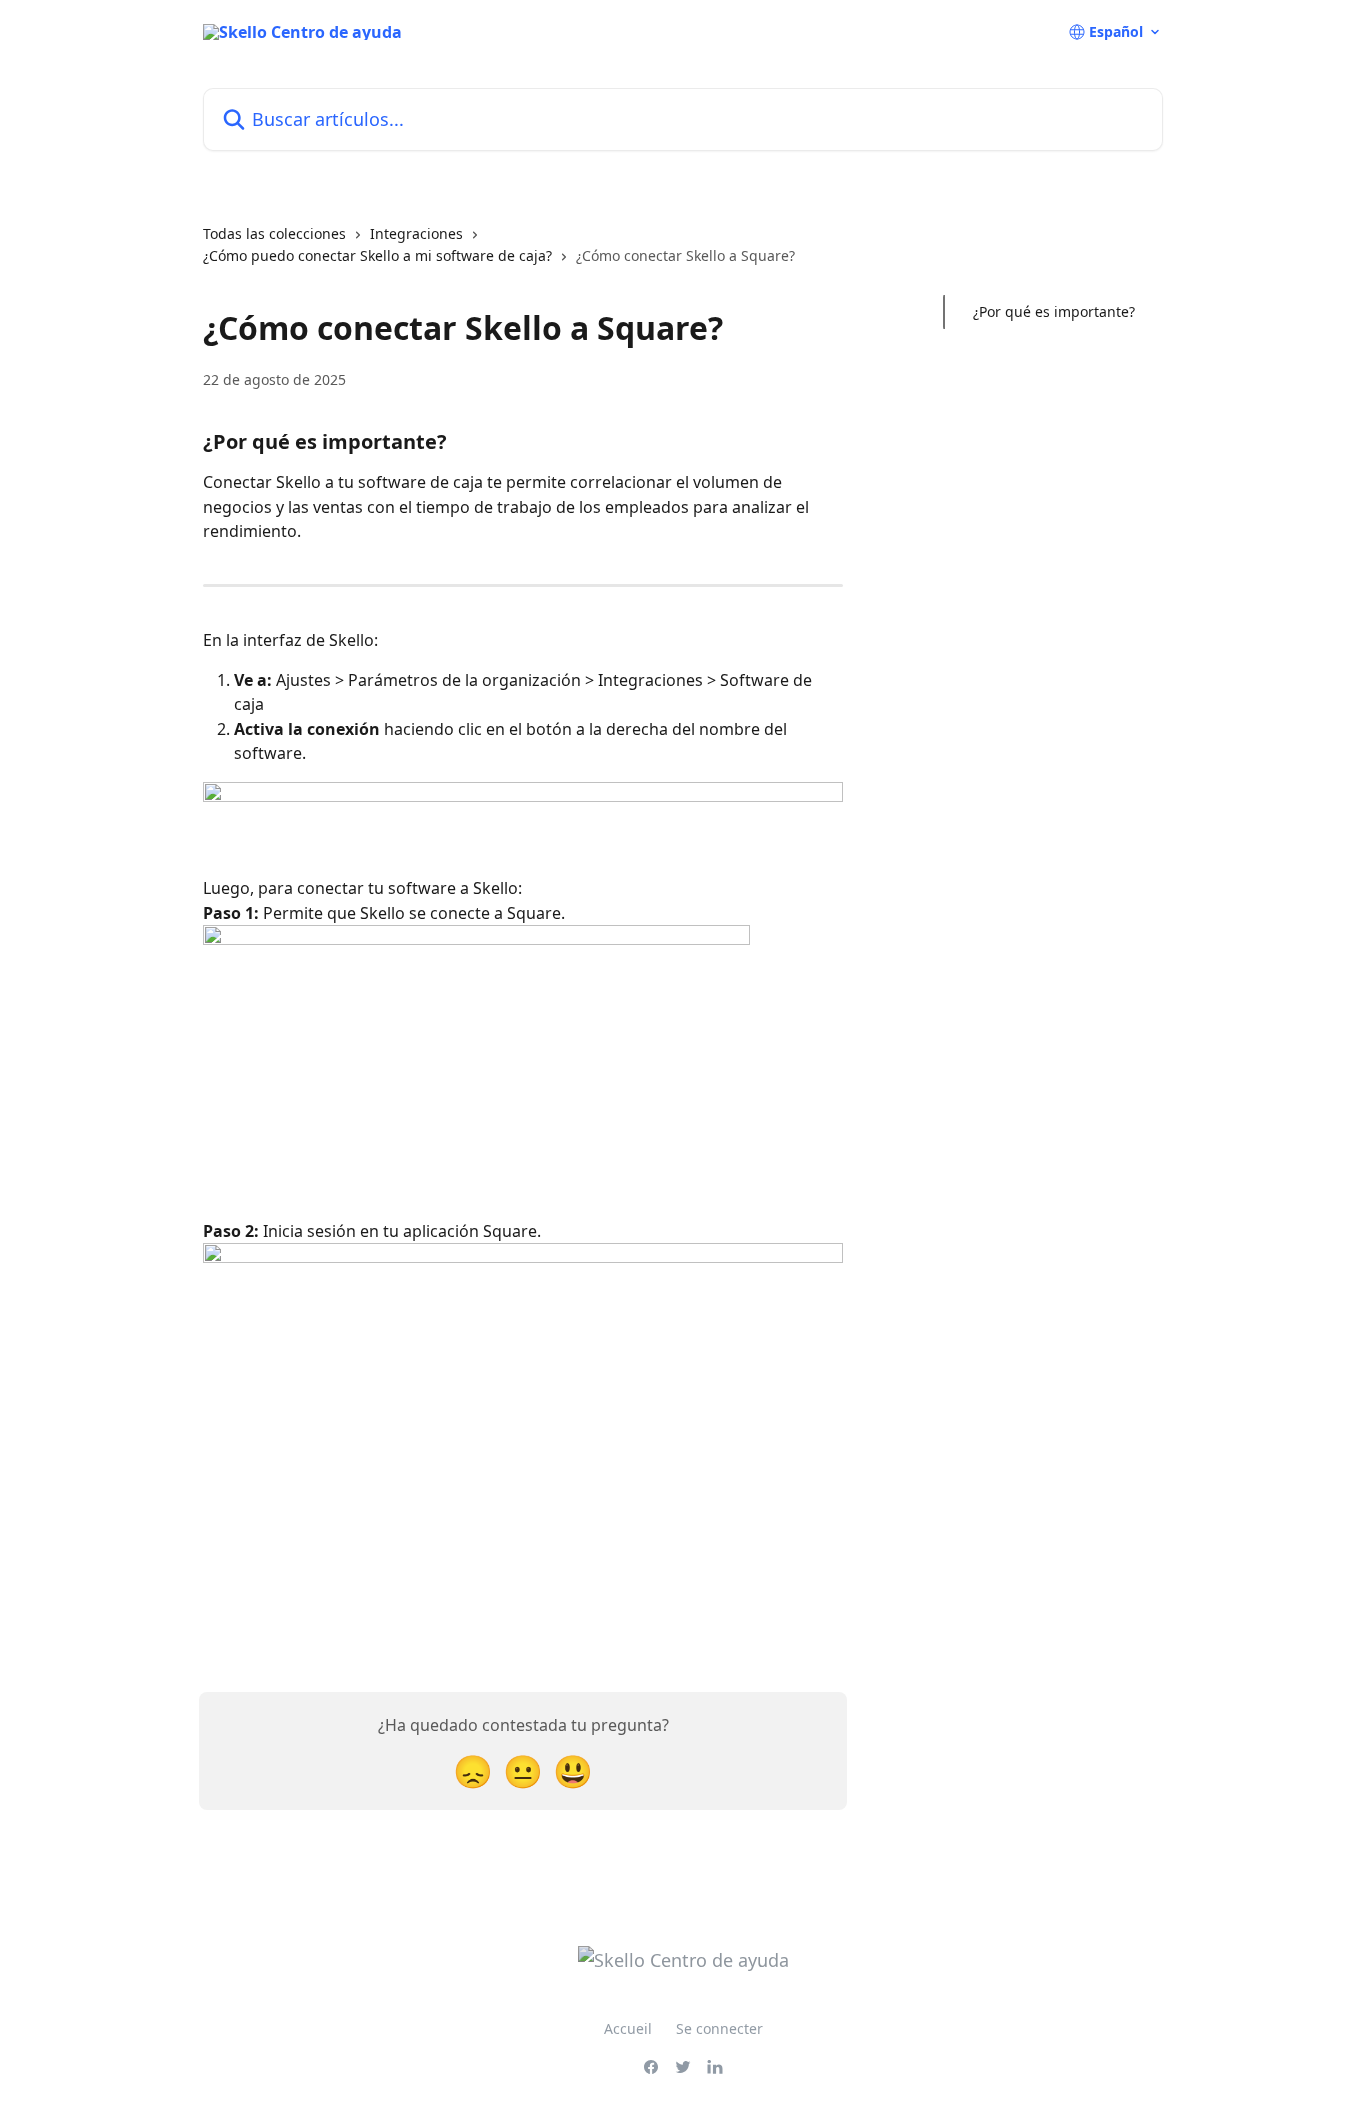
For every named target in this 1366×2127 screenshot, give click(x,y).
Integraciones (416, 233)
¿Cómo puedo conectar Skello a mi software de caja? (377, 255)
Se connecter (719, 2028)
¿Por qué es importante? (1054, 311)
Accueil (628, 2028)
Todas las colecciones (274, 233)
